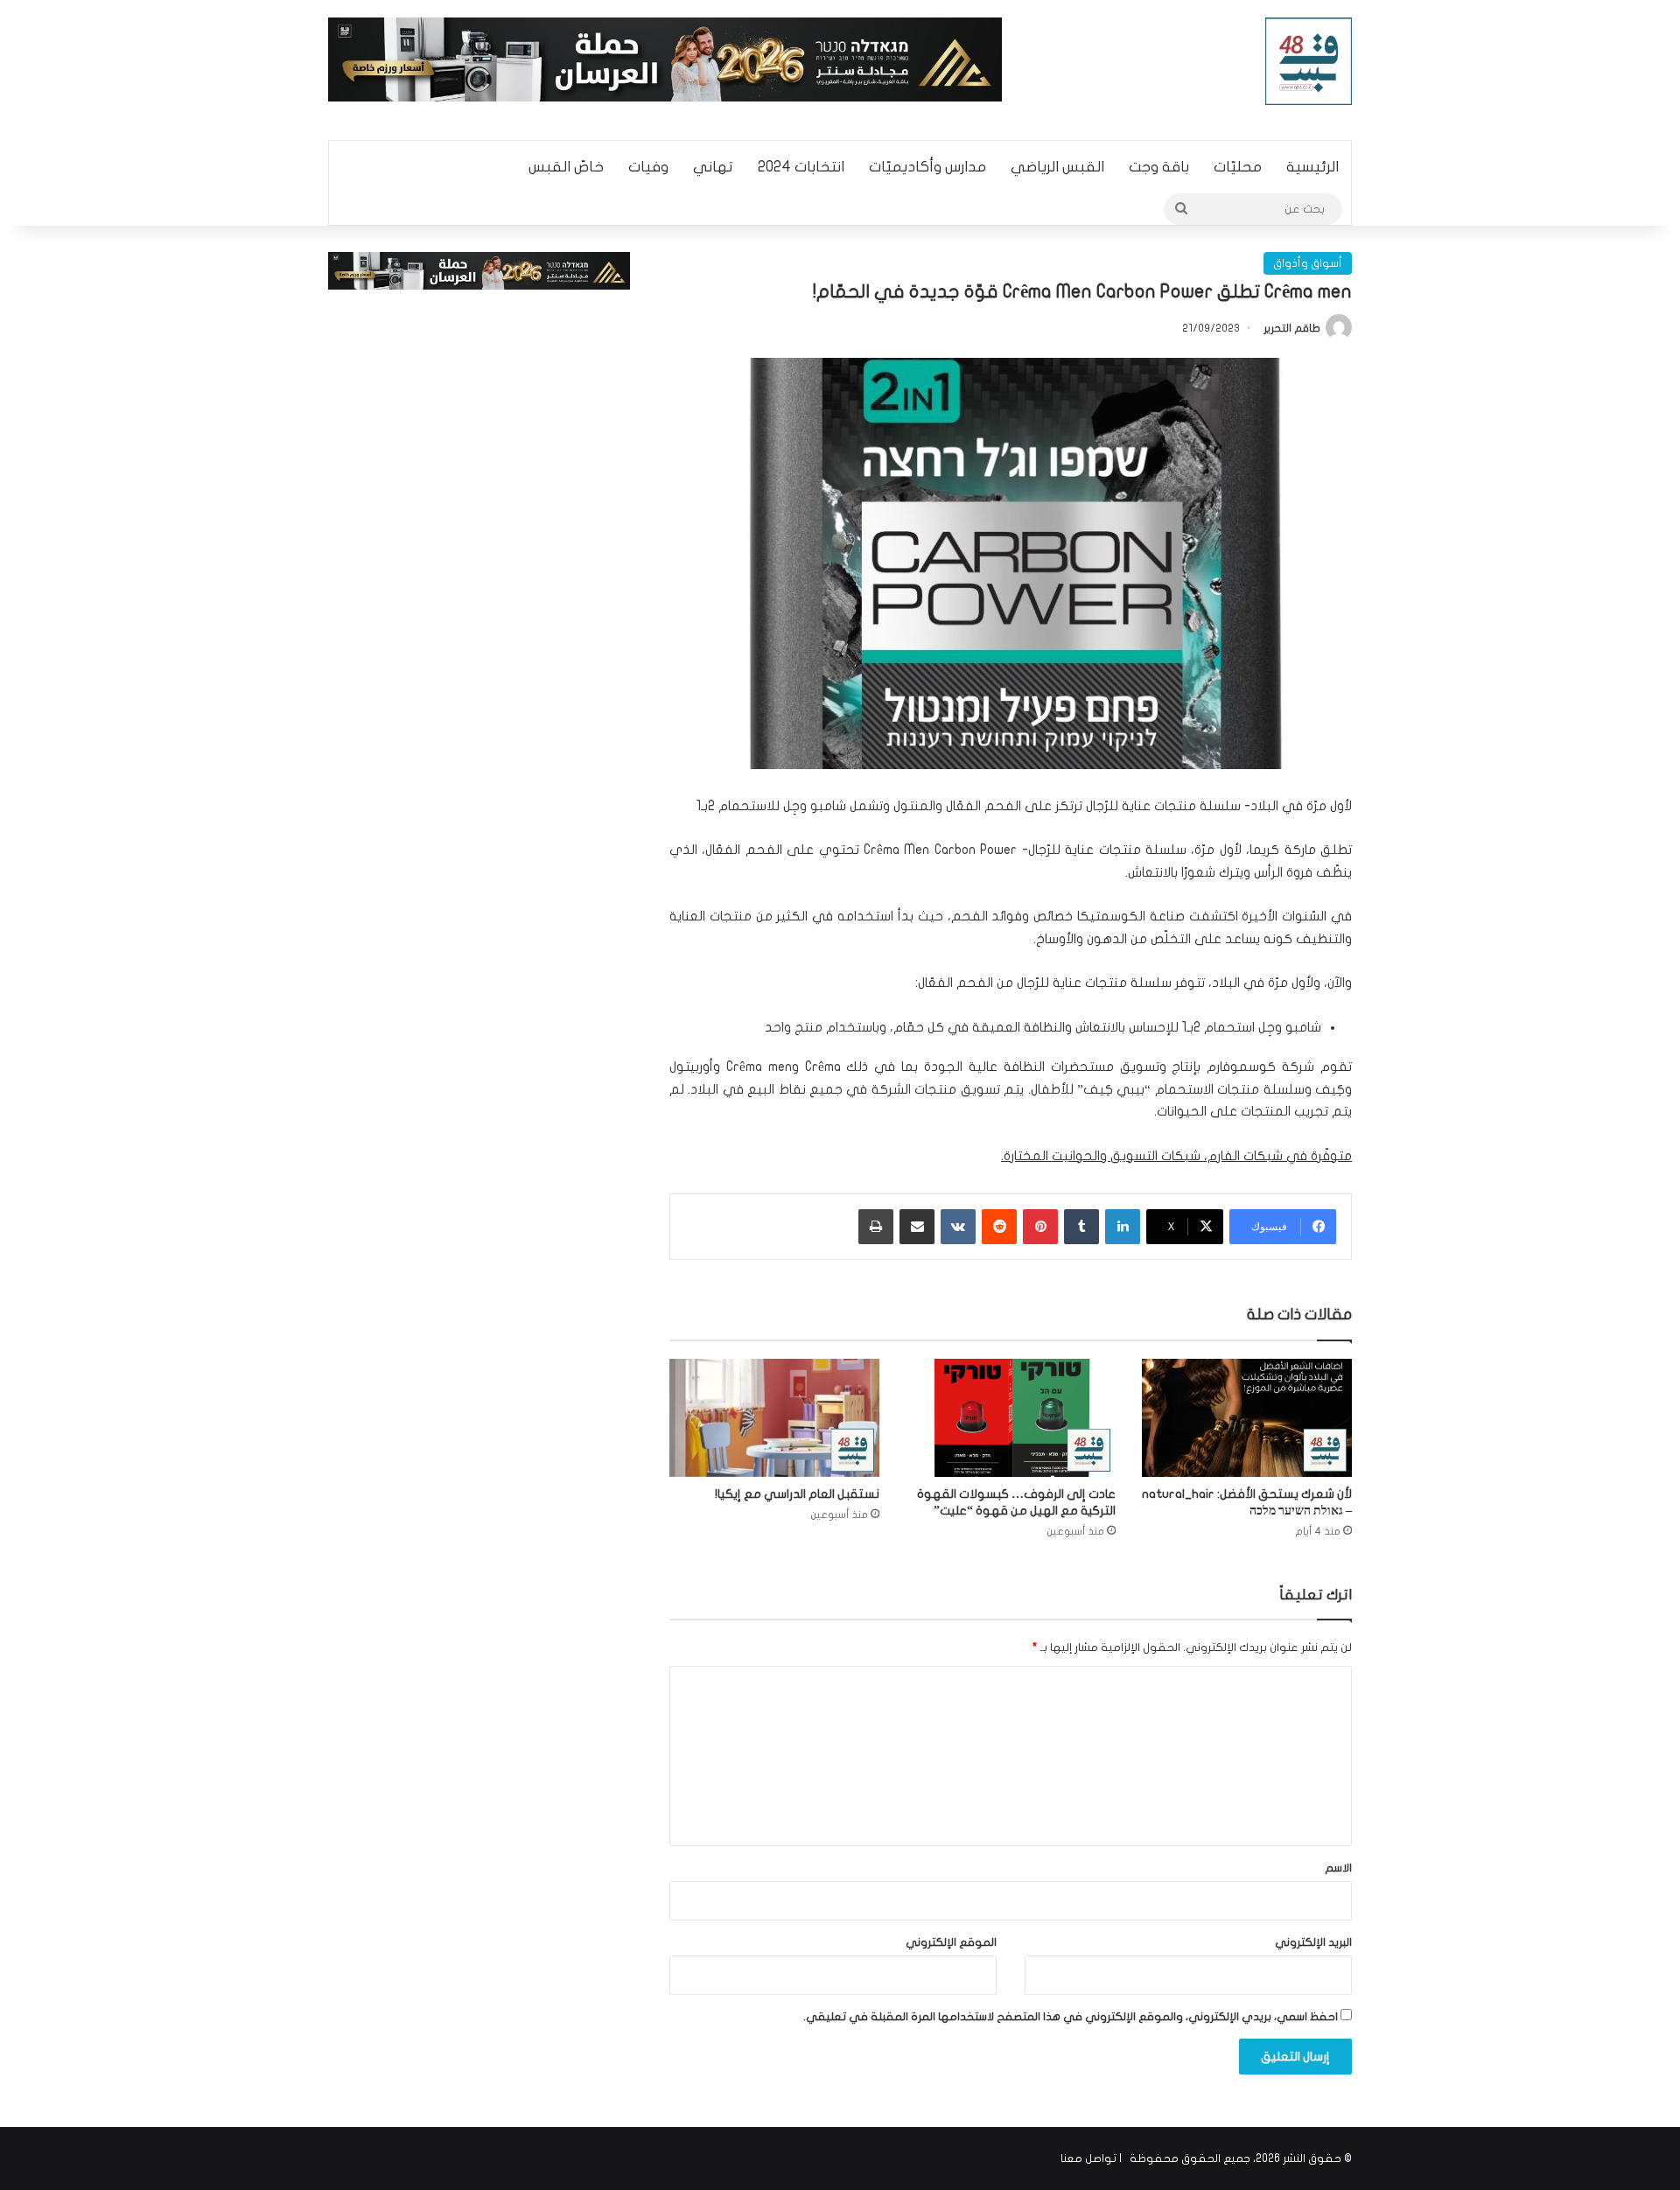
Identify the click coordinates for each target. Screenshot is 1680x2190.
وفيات (648, 167)
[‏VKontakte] (958, 1227)
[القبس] (1309, 61)
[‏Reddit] (999, 1227)
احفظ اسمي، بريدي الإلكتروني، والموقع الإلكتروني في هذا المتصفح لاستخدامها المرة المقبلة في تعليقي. (1071, 2017)
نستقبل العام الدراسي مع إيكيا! (797, 1494)
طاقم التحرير (1292, 328)
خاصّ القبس (566, 167)
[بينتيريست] (1040, 1227)
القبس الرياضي (1057, 167)
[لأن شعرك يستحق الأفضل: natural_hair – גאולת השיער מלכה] (1247, 1418)
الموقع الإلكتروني (951, 1942)
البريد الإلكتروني (1313, 1942)
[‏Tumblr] (1081, 1227)
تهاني (713, 167)
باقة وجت (1159, 167)
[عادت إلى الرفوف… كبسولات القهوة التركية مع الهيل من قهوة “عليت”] (1011, 1418)
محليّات (1238, 167)
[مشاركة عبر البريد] (917, 1227)
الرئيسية (1312, 167)
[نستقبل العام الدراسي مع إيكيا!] (774, 1418)
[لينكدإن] (1123, 1227)
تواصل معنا (1088, 2159)
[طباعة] (876, 1227)
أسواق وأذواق (1308, 263)
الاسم (1338, 1868)
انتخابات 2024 (801, 167)
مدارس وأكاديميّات (927, 167)
